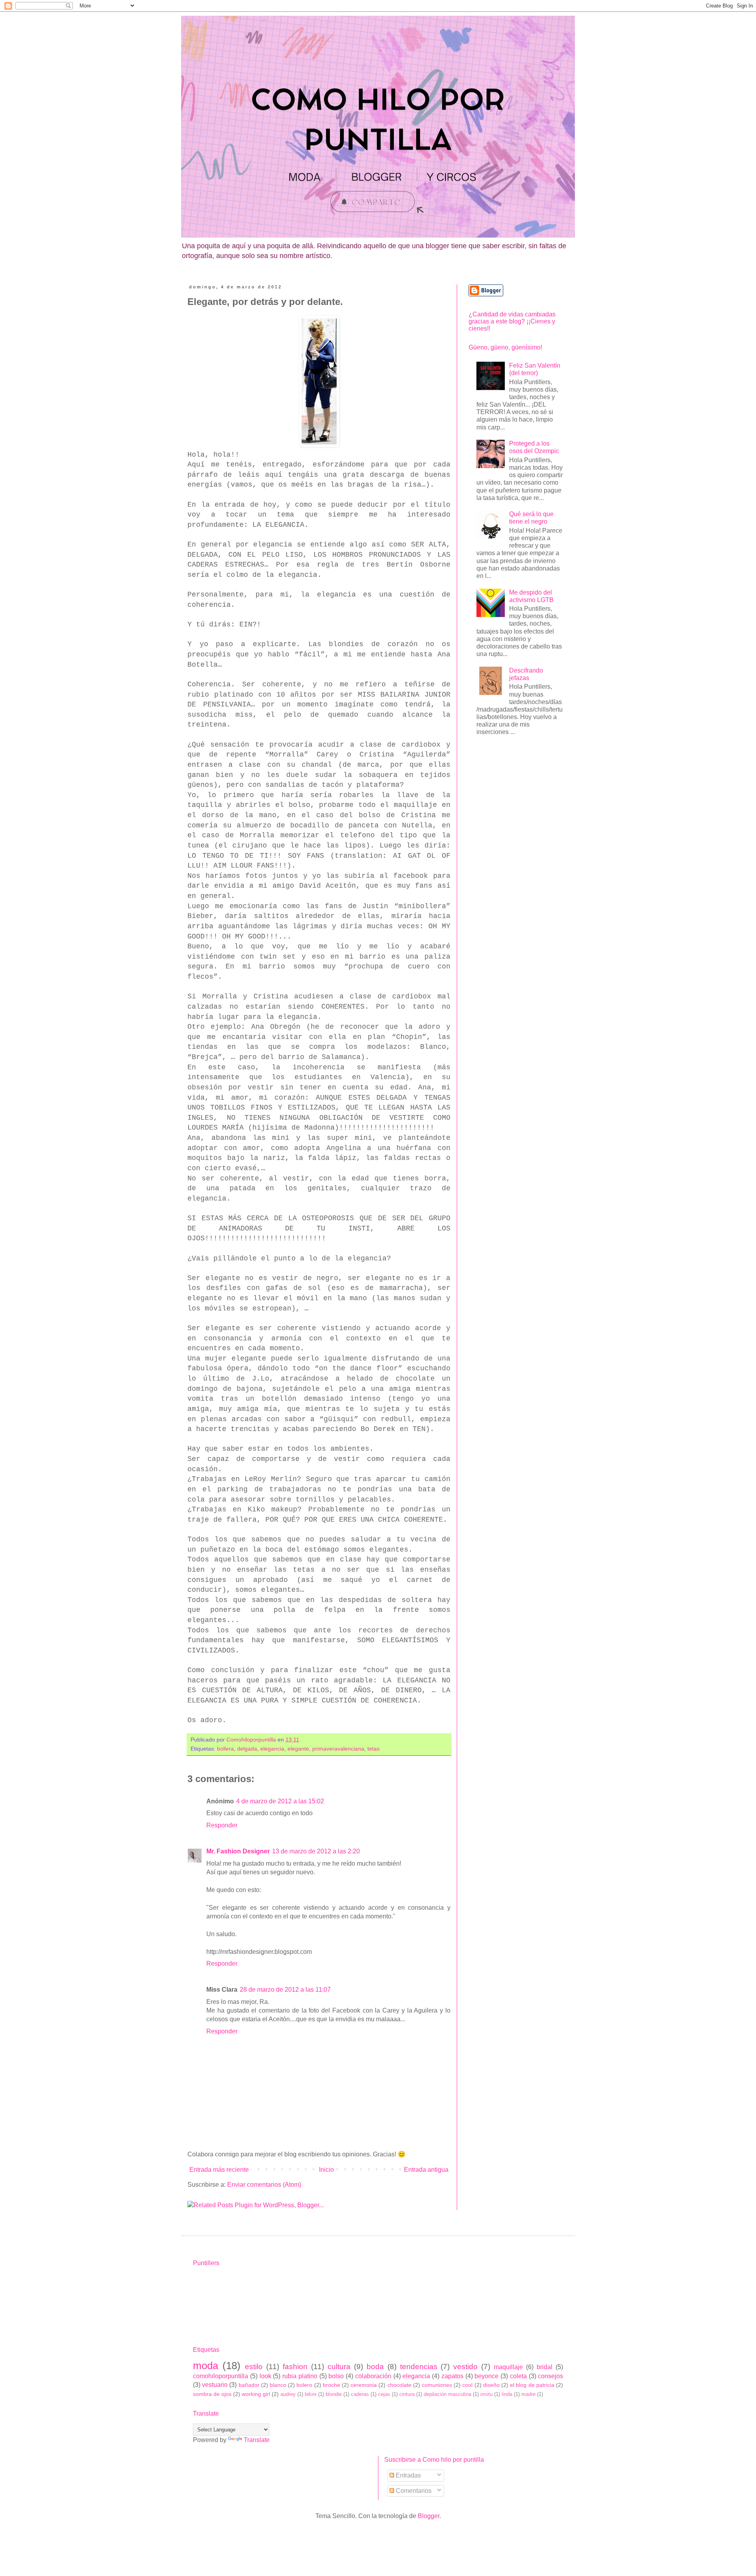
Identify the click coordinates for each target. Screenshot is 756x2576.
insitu (486, 2394)
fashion (295, 2367)
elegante (298, 1749)
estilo (254, 2367)
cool (467, 2385)
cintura (407, 2394)
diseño (491, 2385)
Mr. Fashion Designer (238, 1851)
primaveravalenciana (338, 1749)
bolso (336, 2376)
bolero (304, 2385)
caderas (360, 2394)
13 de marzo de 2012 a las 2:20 (316, 1851)
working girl (256, 2394)
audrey (288, 2394)
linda (507, 2394)
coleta (518, 2376)
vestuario (215, 2385)
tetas (373, 1749)
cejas (384, 2394)
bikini (311, 2394)
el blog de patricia (532, 2385)
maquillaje (508, 2367)
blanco (278, 2385)
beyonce (486, 2376)
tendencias (419, 2367)
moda (206, 2366)
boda (375, 2367)
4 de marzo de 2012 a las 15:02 (280, 1801)
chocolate (399, 2385)
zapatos (452, 2376)
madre (528, 2394)
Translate (257, 2440)
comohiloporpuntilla (220, 2376)
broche (332, 2385)
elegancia (272, 1749)
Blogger (429, 2516)
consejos (550, 2376)
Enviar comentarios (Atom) (264, 2185)
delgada (247, 1749)
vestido (465, 2367)
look (265, 2376)
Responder (222, 1825)
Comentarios (413, 2491)
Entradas (408, 2475)
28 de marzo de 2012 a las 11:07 (285, 1990)
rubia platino (300, 2376)
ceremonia (364, 2385)
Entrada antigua (426, 2170)
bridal (545, 2367)
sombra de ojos (212, 2394)
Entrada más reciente (219, 2170)
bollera (225, 1749)
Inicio (326, 2170)
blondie (334, 2394)
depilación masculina (447, 2394)
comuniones (437, 2385)
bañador (249, 2385)
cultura (339, 2367)
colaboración (373, 2376)
